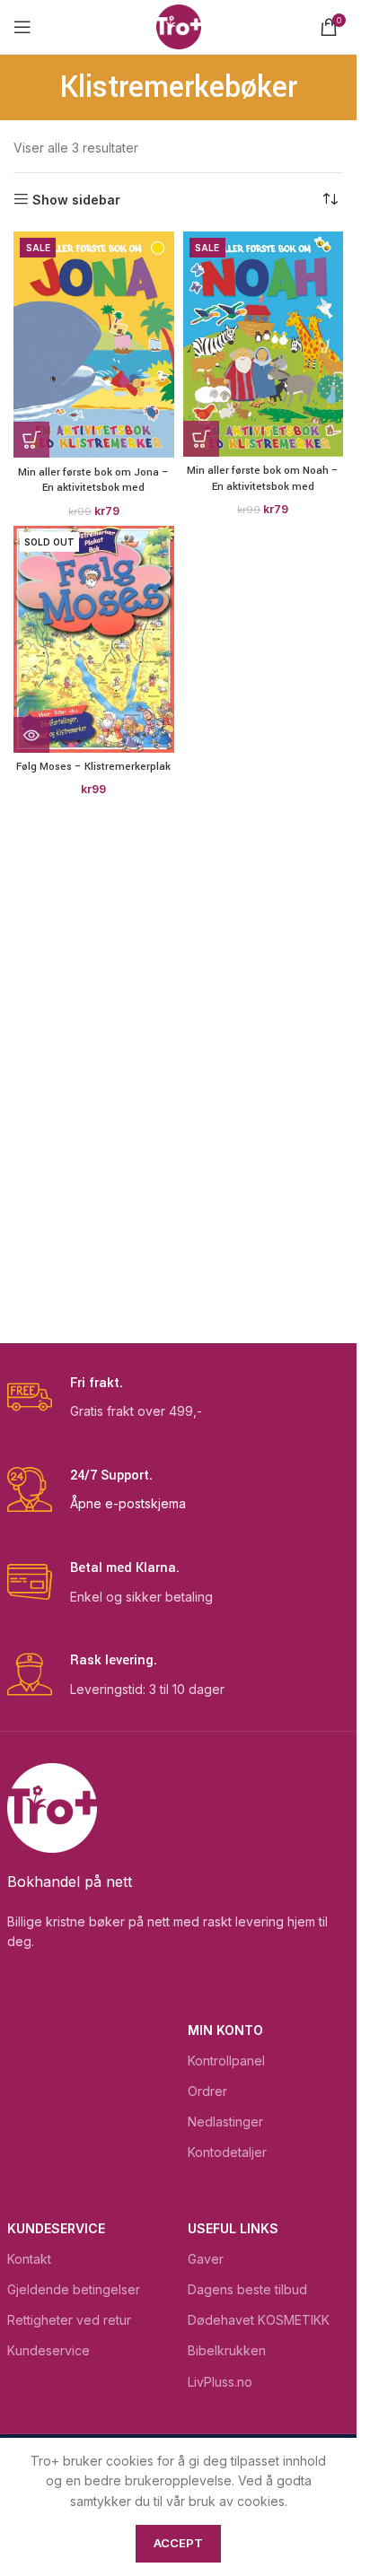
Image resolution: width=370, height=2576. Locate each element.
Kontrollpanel (226, 2061)
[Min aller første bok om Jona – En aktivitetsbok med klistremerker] (94, 345)
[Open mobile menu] (22, 27)
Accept (178, 2543)
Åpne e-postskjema (128, 1503)
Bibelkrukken (227, 2350)
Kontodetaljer (227, 2152)
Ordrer (207, 2091)
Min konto (225, 2030)
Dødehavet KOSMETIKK (259, 2320)
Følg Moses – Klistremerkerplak (93, 767)
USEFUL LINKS (233, 2228)
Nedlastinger (225, 2122)
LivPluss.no (220, 2382)
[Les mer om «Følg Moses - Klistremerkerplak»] (31, 735)
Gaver (206, 2259)
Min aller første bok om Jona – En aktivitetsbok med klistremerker (93, 488)
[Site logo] (179, 26)
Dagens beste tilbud (247, 2289)
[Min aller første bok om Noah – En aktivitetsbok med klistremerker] (264, 344)
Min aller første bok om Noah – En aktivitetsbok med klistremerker (263, 486)
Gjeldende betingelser (74, 2289)
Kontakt (29, 2259)
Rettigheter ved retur (69, 2320)
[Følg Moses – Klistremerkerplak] (94, 639)
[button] (31, 440)
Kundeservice (56, 2228)
